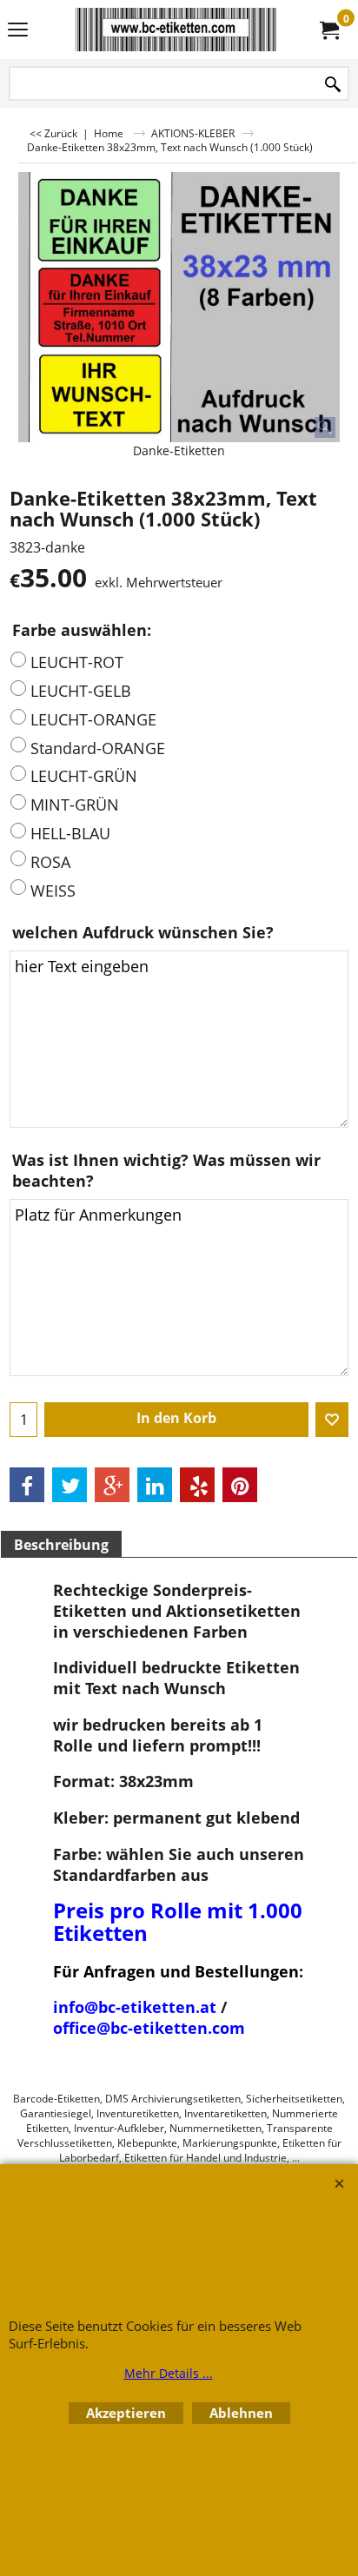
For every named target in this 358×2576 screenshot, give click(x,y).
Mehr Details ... (169, 2373)
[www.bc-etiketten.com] (176, 30)
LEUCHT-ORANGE (93, 719)
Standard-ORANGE (98, 748)
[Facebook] (27, 1485)
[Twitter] (70, 1485)
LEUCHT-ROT (77, 662)
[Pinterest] (240, 1485)
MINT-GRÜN (75, 805)
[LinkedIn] (155, 1485)
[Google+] (112, 1485)
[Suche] (333, 85)
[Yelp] (197, 1485)
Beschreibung (61, 1545)
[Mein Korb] (328, 30)
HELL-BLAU (70, 833)
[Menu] (18, 31)
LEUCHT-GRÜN (84, 776)
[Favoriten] (332, 1420)
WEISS (53, 891)
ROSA (50, 862)
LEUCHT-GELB (81, 691)
